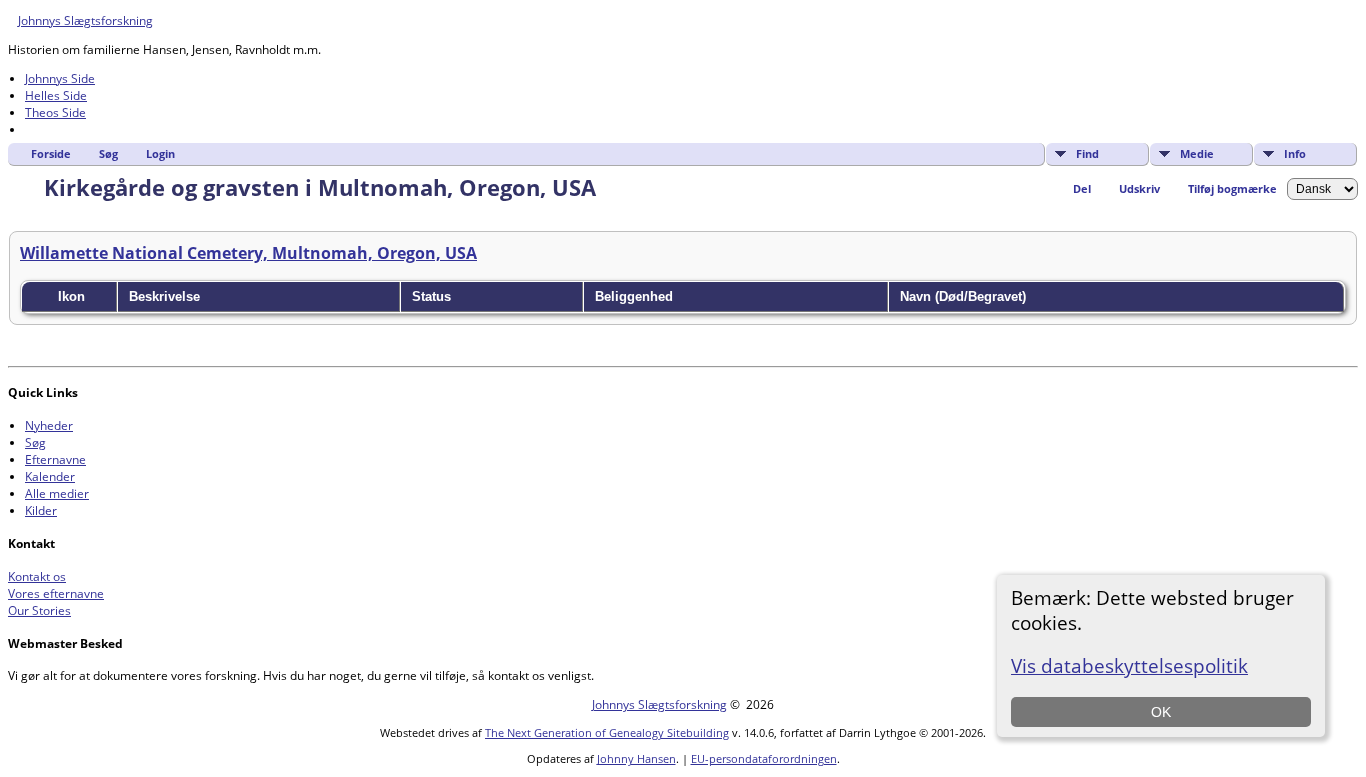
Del (1082, 188)
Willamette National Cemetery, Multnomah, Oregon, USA (248, 253)
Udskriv (1139, 188)
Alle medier (57, 493)
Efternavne (55, 459)
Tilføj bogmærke (1232, 188)
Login (160, 153)
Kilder (41, 510)
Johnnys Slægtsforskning (85, 20)
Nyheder (49, 425)
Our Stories (39, 610)
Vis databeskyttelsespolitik (1129, 665)
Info (1295, 153)
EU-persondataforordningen (764, 758)
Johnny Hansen (636, 758)
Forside (51, 153)
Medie (1197, 153)
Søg (108, 153)
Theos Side (55, 112)
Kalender (50, 476)
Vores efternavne (56, 593)
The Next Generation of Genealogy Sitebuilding (607, 732)
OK (1161, 712)
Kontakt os (37, 576)
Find (1087, 153)
